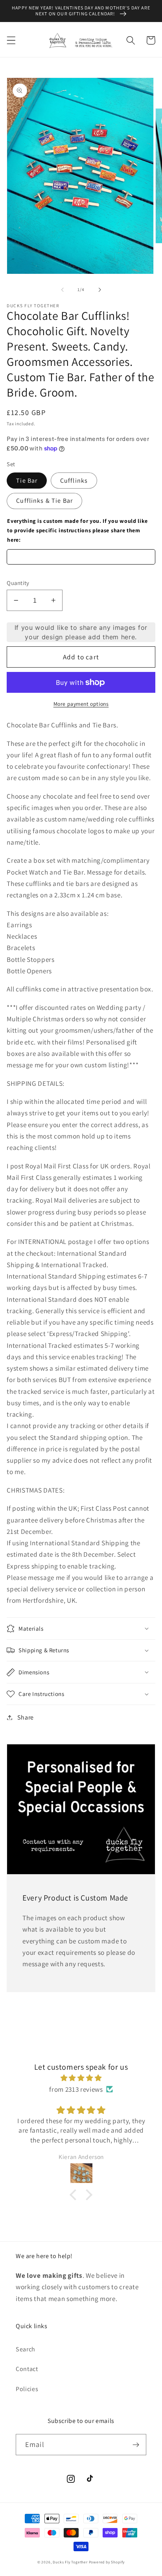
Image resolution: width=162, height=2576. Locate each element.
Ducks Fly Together (70, 2562)
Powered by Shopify (107, 2562)
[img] (81, 2078)
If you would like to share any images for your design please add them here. (81, 632)
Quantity (18, 583)
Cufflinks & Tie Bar (44, 501)
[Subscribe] (136, 2445)
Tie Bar (27, 481)
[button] (11, 40)
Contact (27, 2369)
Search (26, 2349)
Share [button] (26, 1717)
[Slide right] (99, 290)
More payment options (81, 704)
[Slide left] (63, 290)
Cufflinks (74, 481)
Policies (27, 2389)
